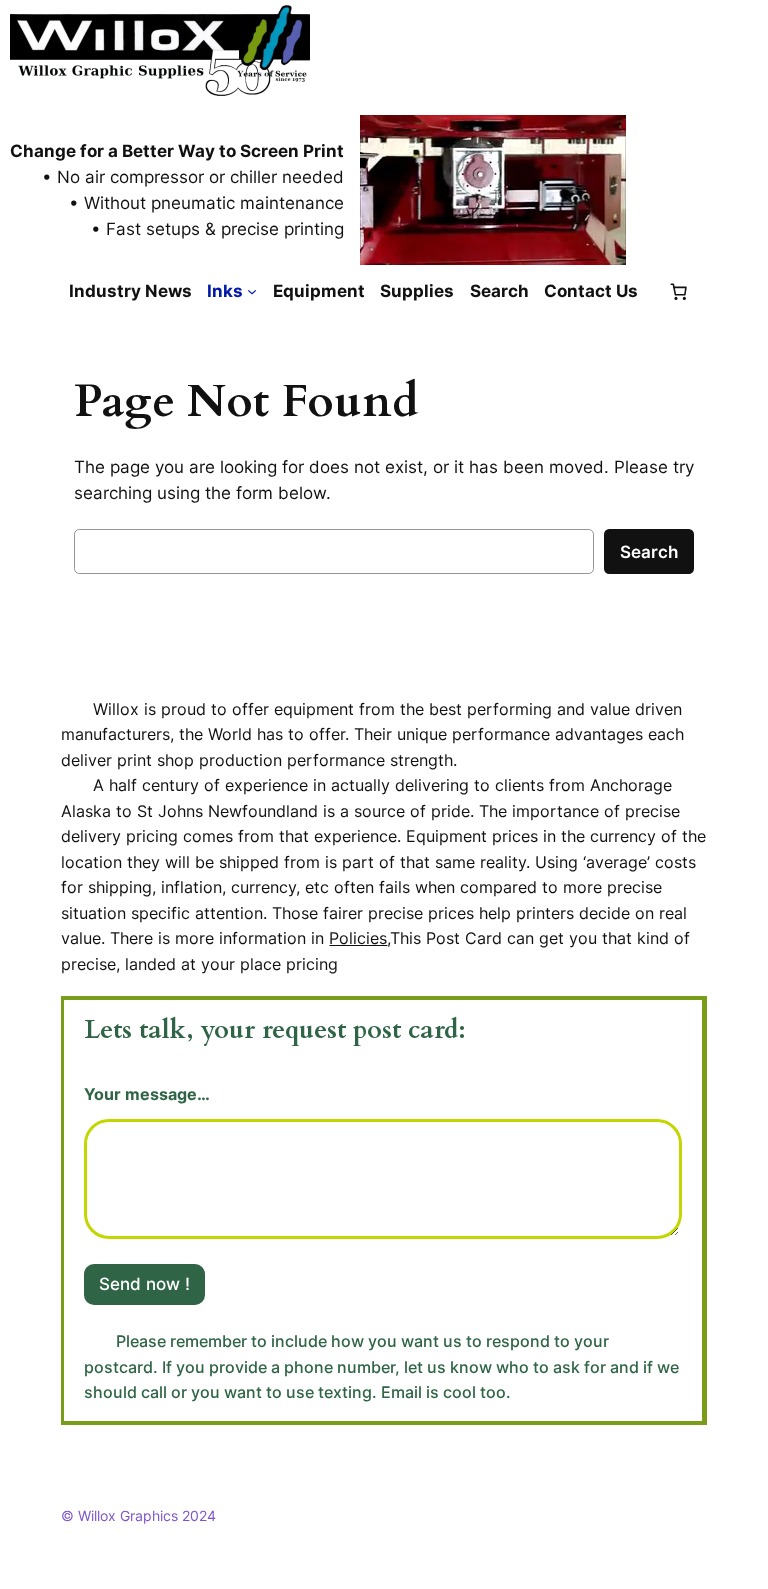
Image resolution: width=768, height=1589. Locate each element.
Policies (358, 938)
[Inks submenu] (252, 291)
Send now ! (144, 1284)
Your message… (147, 1094)
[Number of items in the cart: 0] (678, 291)
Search (649, 552)
